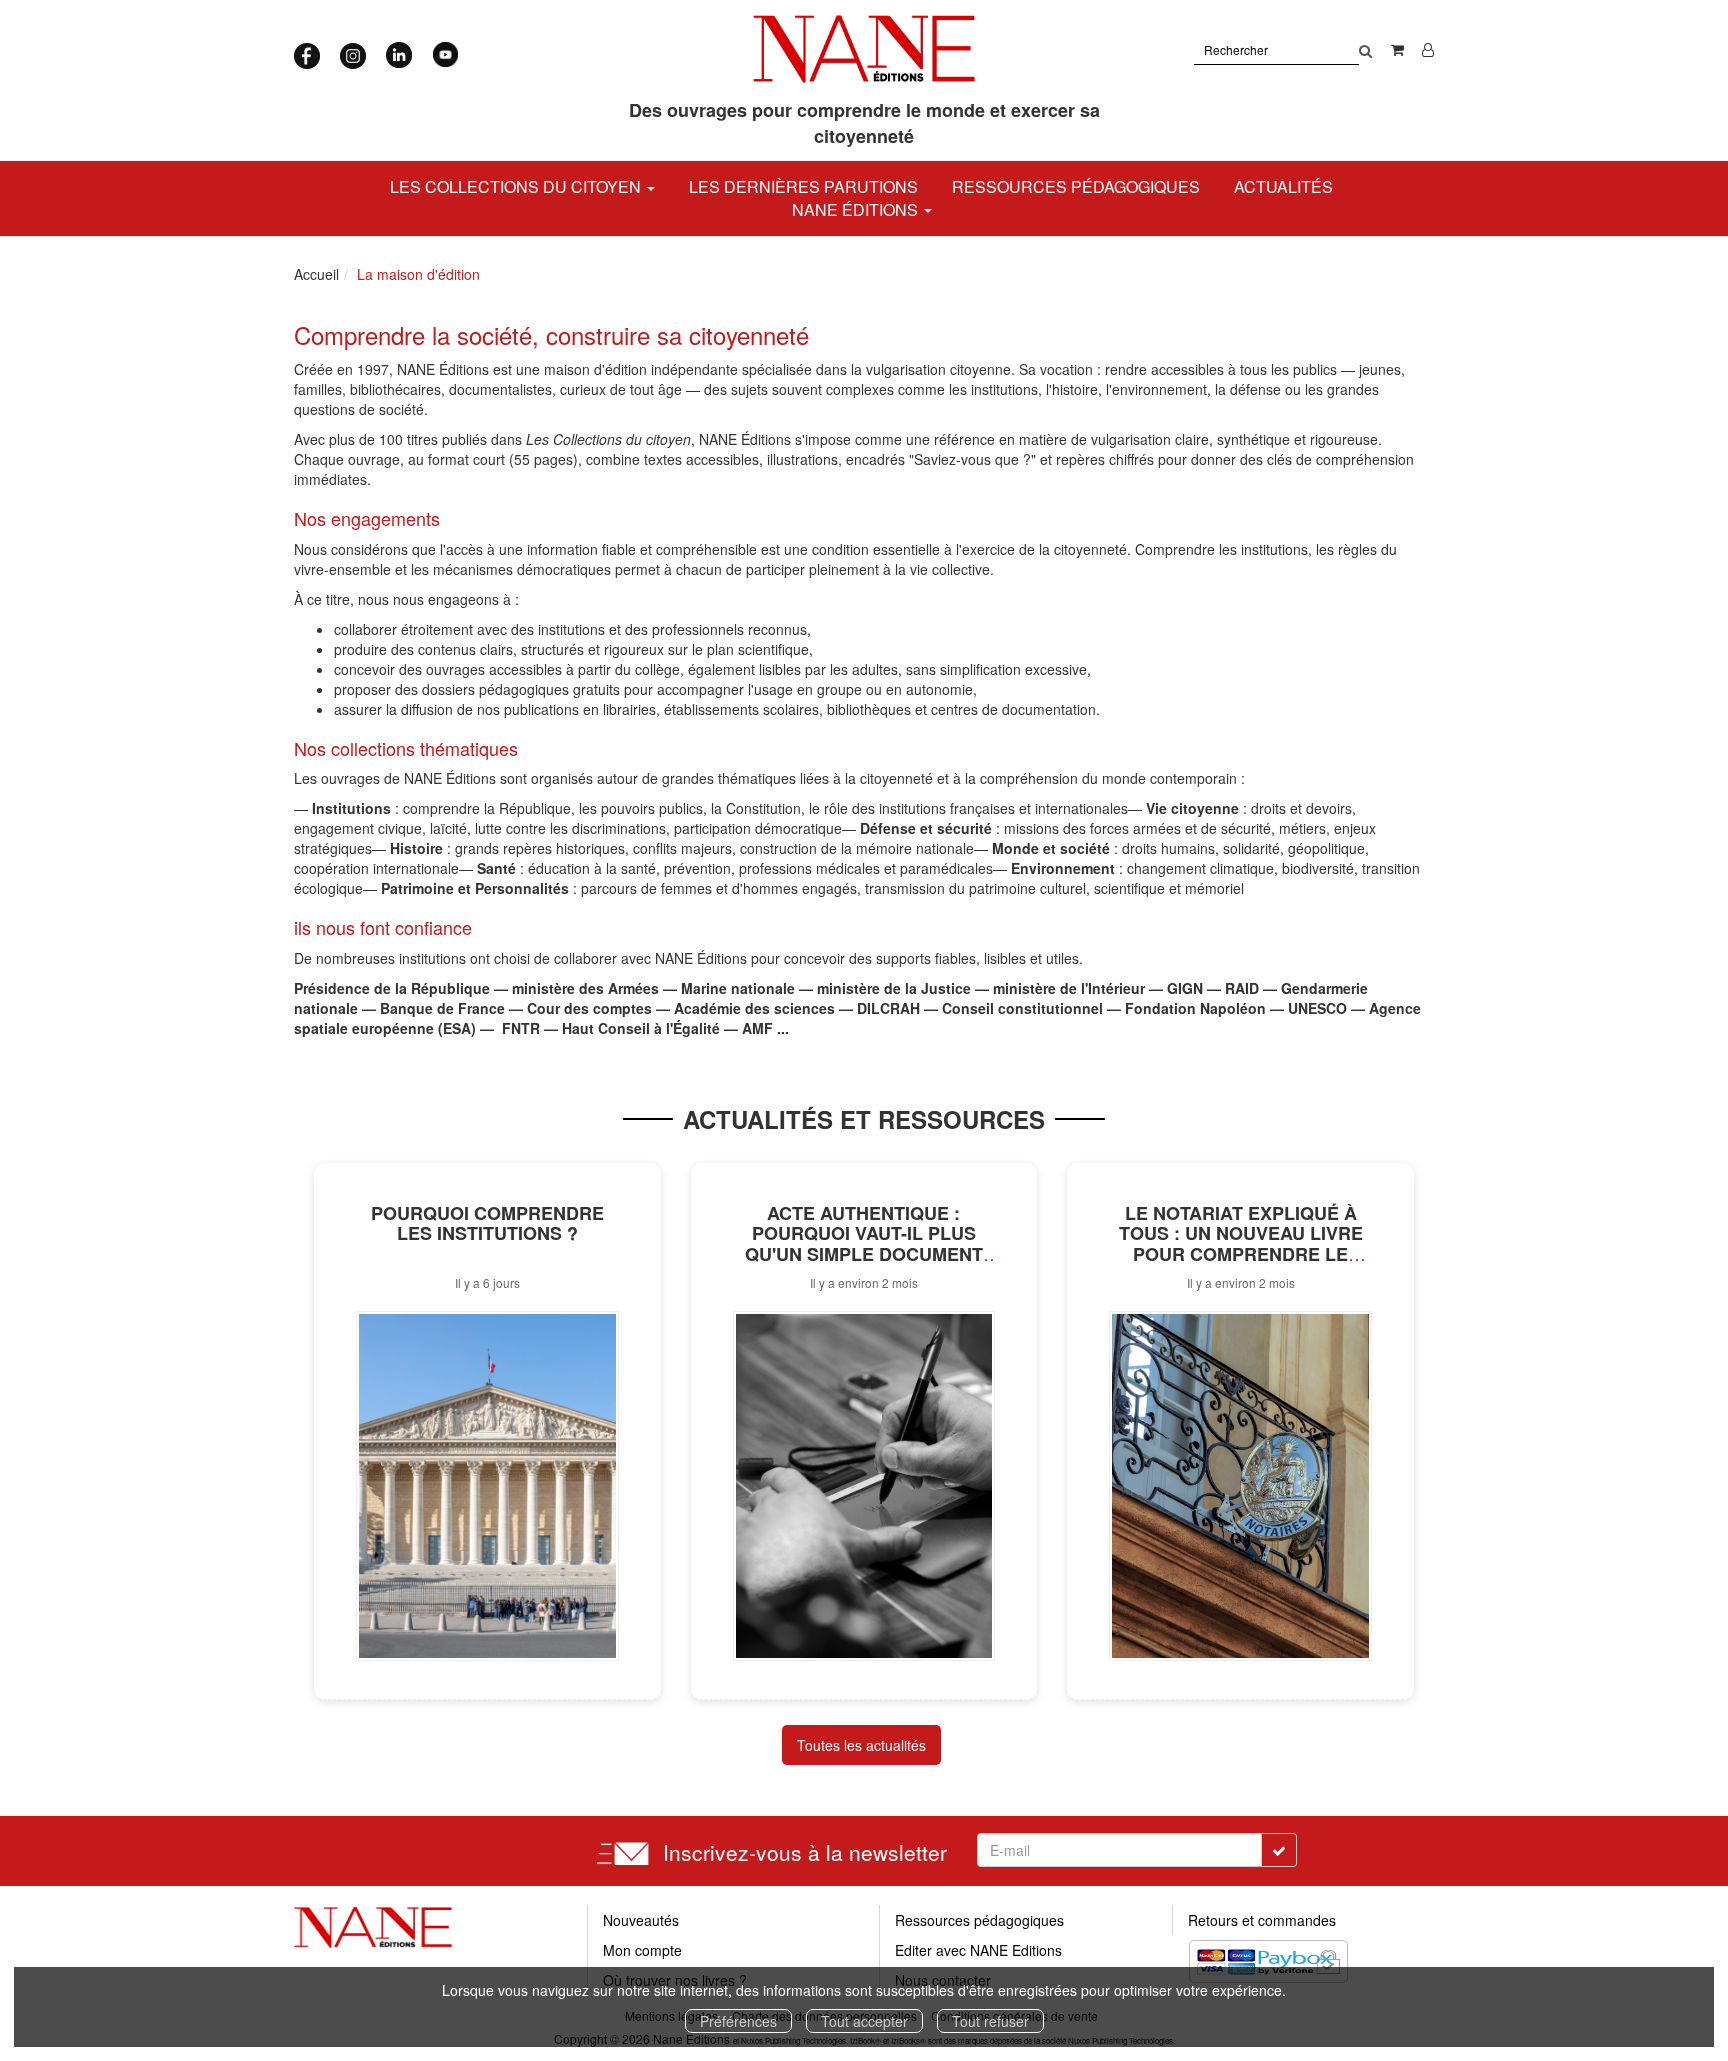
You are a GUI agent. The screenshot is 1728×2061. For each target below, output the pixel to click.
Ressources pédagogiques (1076, 186)
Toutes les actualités (861, 1745)
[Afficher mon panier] (1397, 49)
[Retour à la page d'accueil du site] (864, 49)
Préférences (738, 2021)
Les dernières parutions (803, 186)
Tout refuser (990, 2021)
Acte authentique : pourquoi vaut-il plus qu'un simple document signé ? (864, 1244)
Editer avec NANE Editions (978, 1950)
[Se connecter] (1428, 49)
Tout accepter (864, 2021)
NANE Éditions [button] (857, 209)
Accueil (316, 274)
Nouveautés (641, 1920)
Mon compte (642, 1950)
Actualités (1283, 186)
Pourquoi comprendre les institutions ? (487, 1223)
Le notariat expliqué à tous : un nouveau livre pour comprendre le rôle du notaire (1241, 1244)
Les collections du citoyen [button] (517, 186)
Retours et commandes (1262, 1920)
